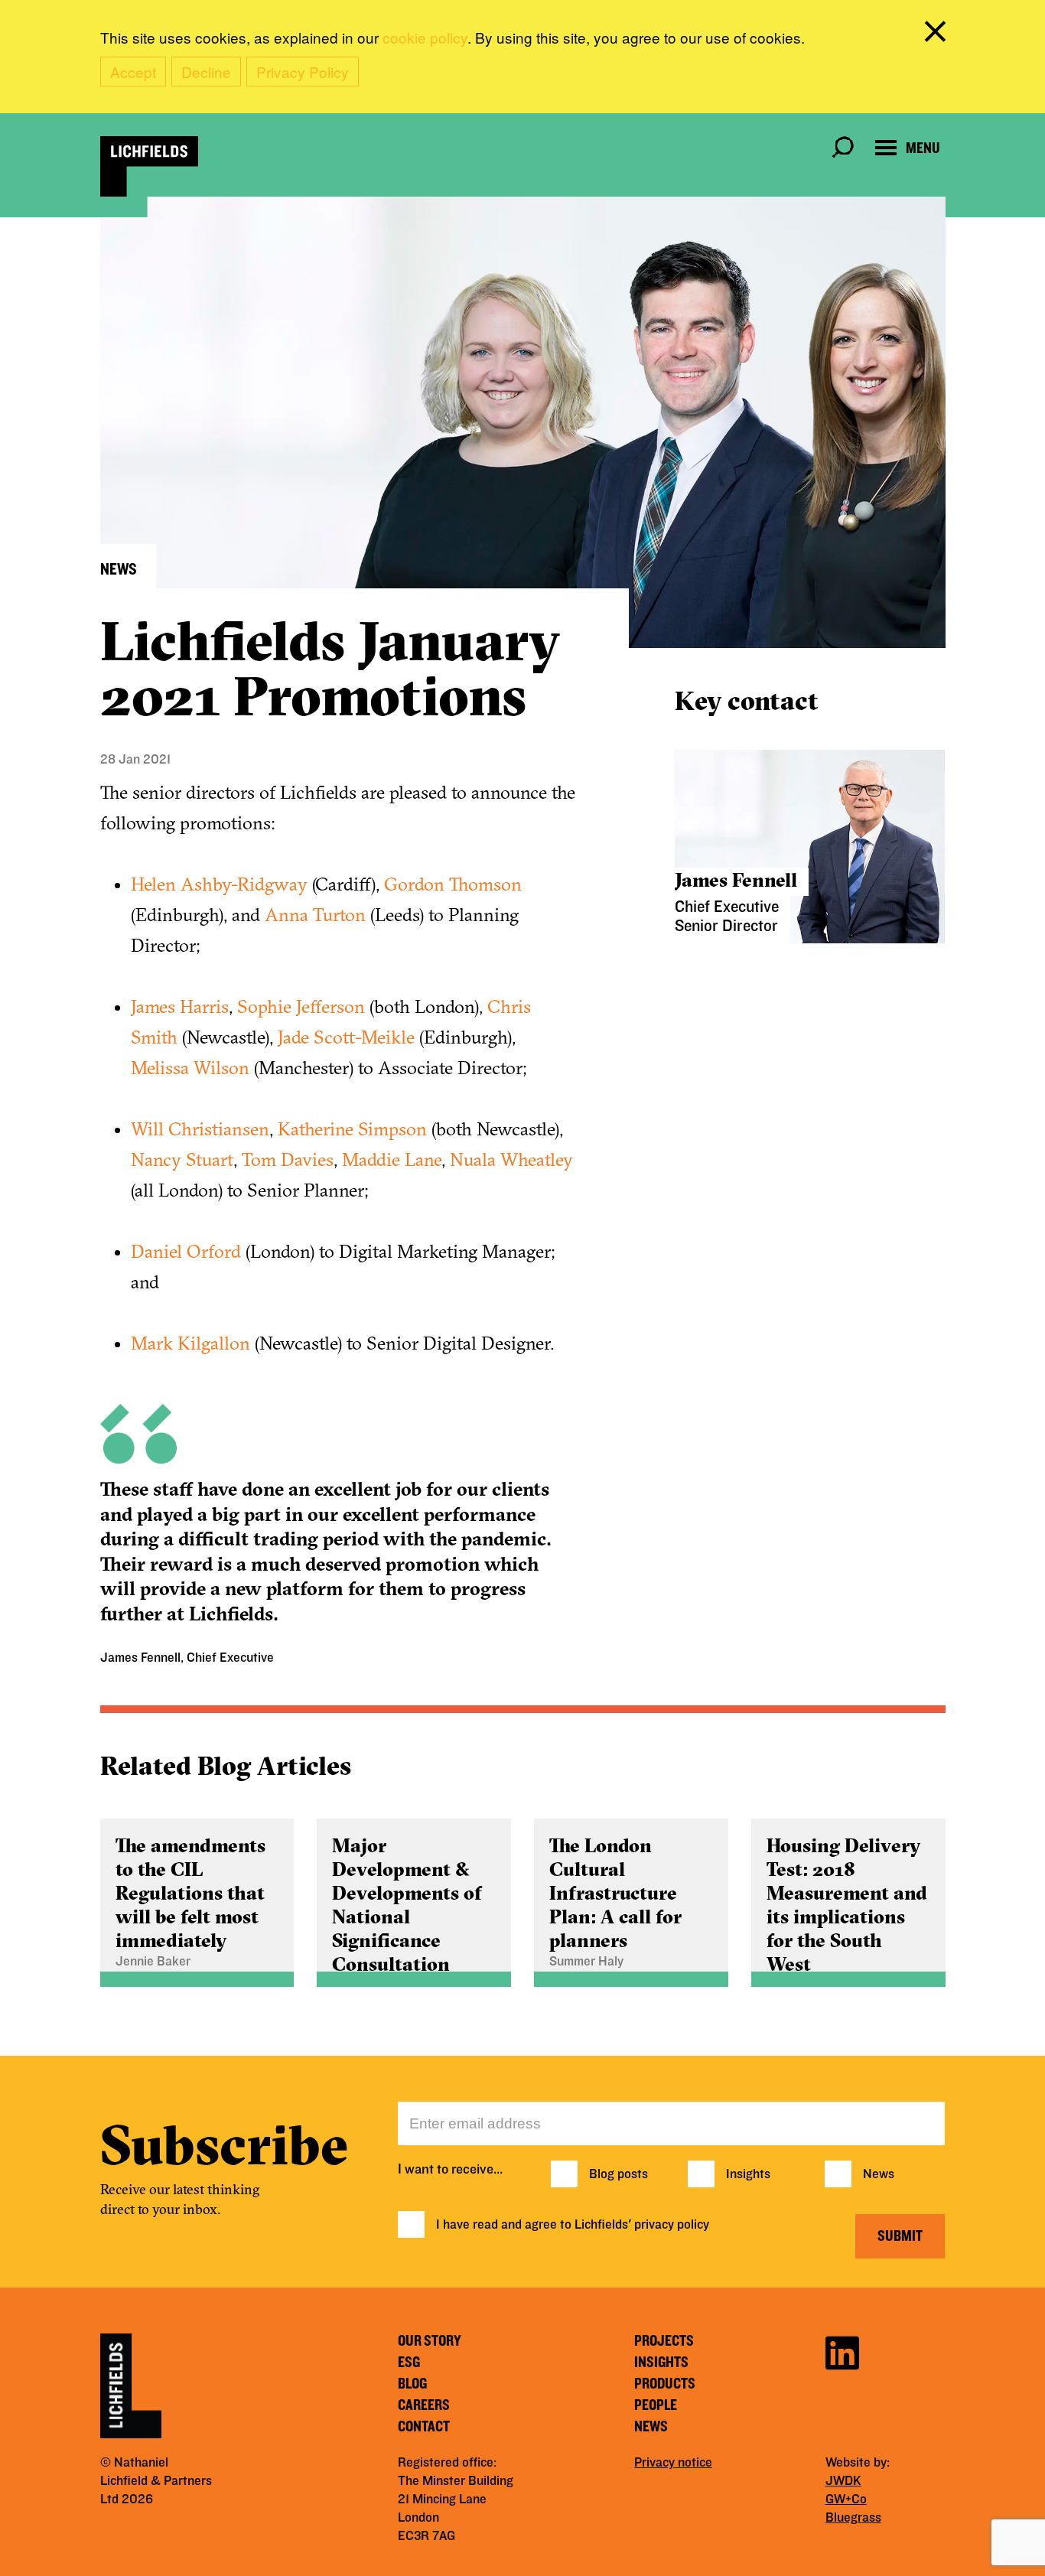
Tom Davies (288, 1159)
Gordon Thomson (453, 884)
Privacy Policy (303, 72)
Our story (430, 2341)
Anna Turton (315, 914)
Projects (664, 2341)
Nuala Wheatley (511, 1159)
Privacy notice (673, 2463)
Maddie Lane (392, 1159)
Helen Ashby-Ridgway (219, 884)
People (656, 2405)
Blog (412, 2384)
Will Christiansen (200, 1128)
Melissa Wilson (190, 1067)
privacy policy (672, 2225)
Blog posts (619, 2174)
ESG (409, 2363)
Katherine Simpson (352, 1128)
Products (665, 2384)
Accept (133, 72)
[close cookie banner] (938, 34)
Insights (748, 2174)
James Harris (180, 1006)
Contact (424, 2427)
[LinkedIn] (842, 2351)
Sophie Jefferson (301, 1006)
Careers (424, 2405)
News (879, 2174)
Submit (900, 2236)
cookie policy (425, 37)
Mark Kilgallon (190, 1343)
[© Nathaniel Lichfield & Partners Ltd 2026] (149, 166)
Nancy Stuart (182, 1159)
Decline (206, 72)
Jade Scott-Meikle (346, 1037)
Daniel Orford (186, 1251)
